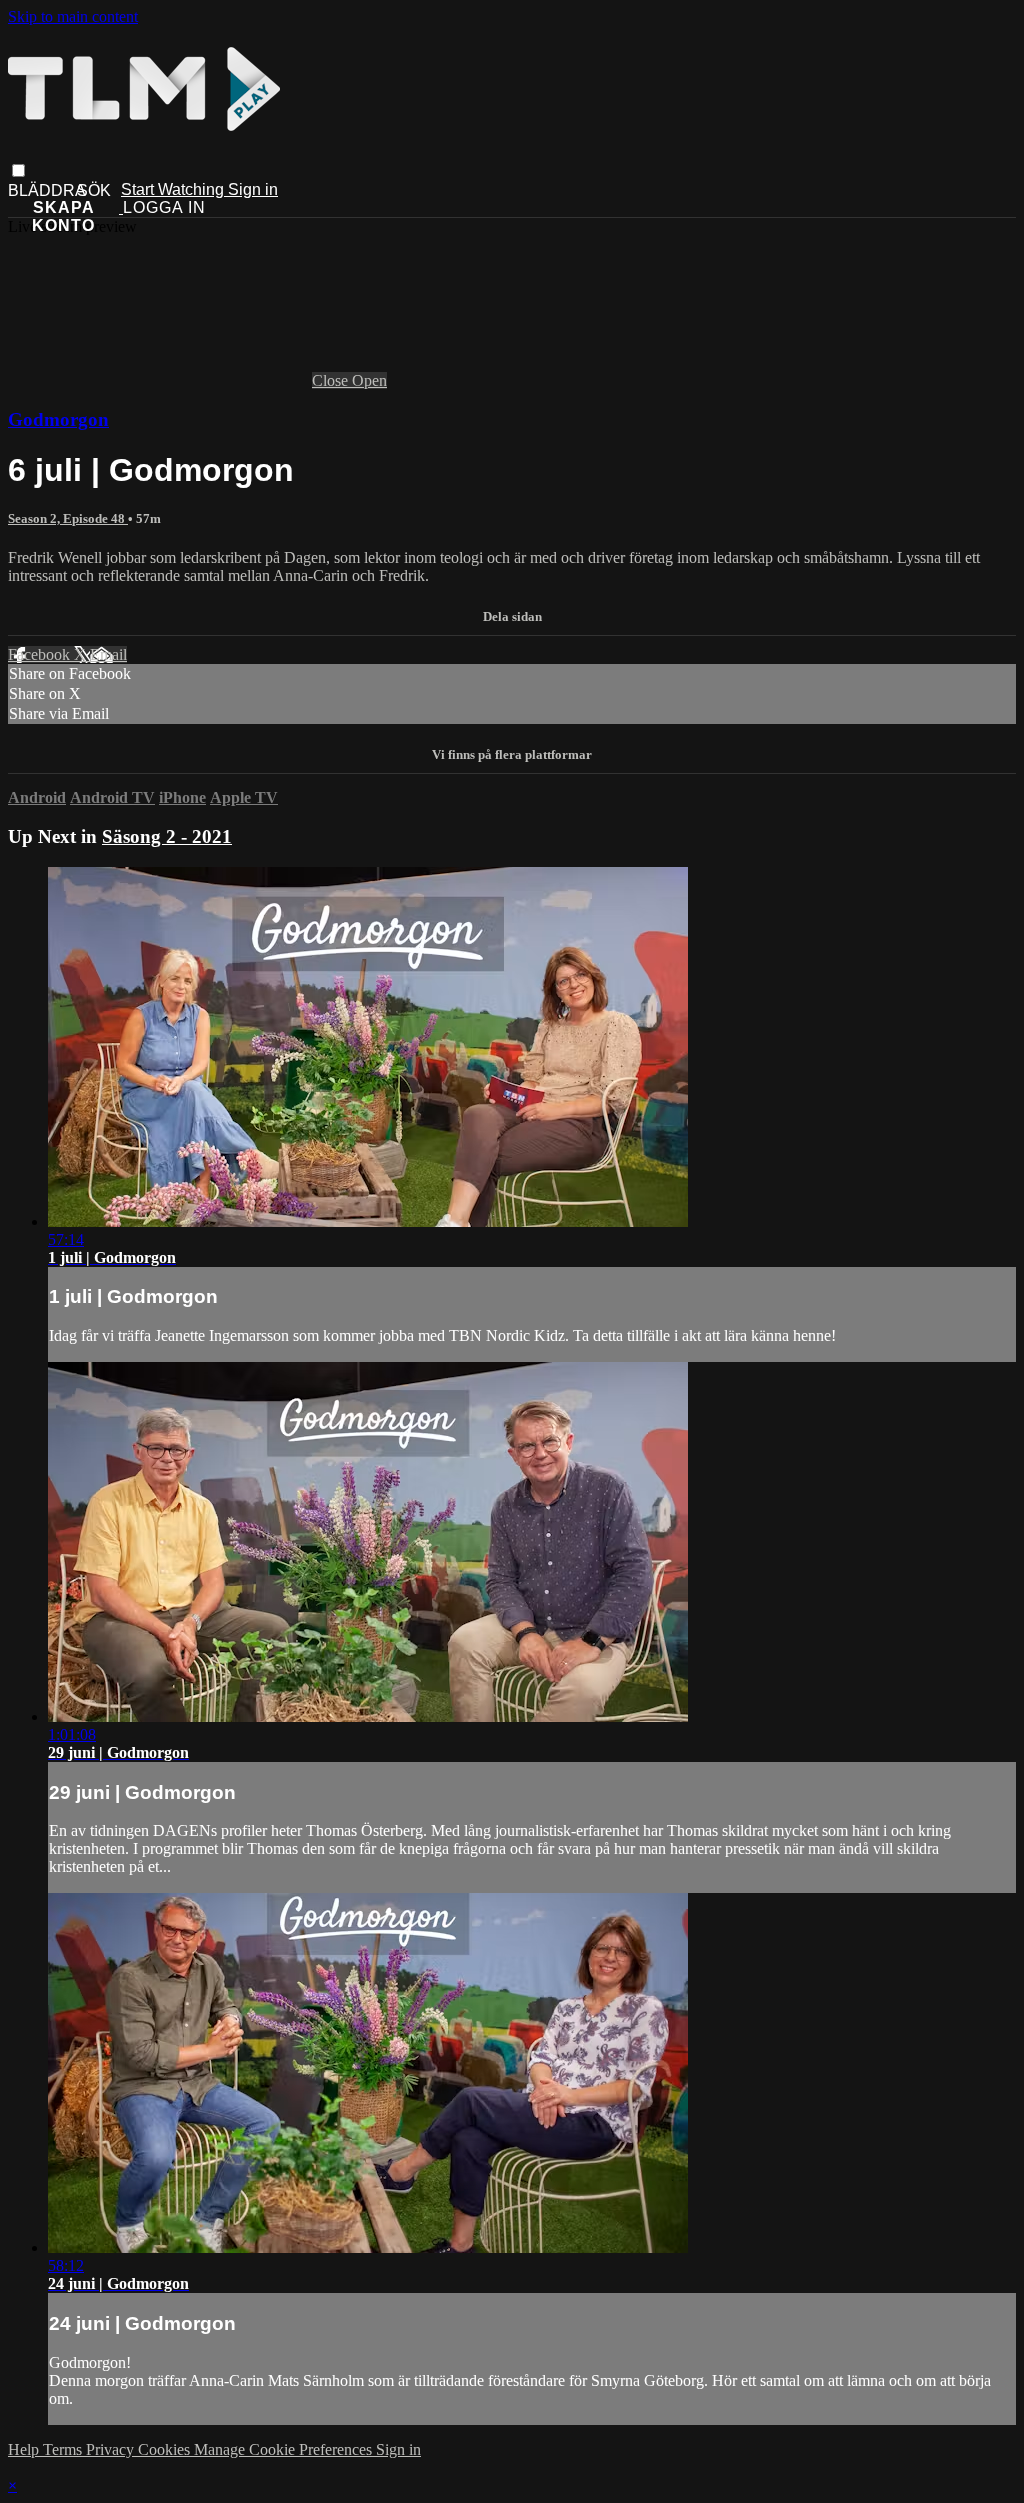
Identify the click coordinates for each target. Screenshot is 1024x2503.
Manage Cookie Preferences (285, 2449)
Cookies (166, 2449)
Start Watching (174, 189)
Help (25, 2449)
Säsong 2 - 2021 (167, 836)
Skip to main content (73, 16)
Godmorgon (58, 419)
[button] (18, 170)
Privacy (112, 2449)
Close (332, 380)
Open (369, 380)
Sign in (253, 189)
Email (108, 654)
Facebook (41, 654)
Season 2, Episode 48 (68, 518)
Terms (64, 2449)
